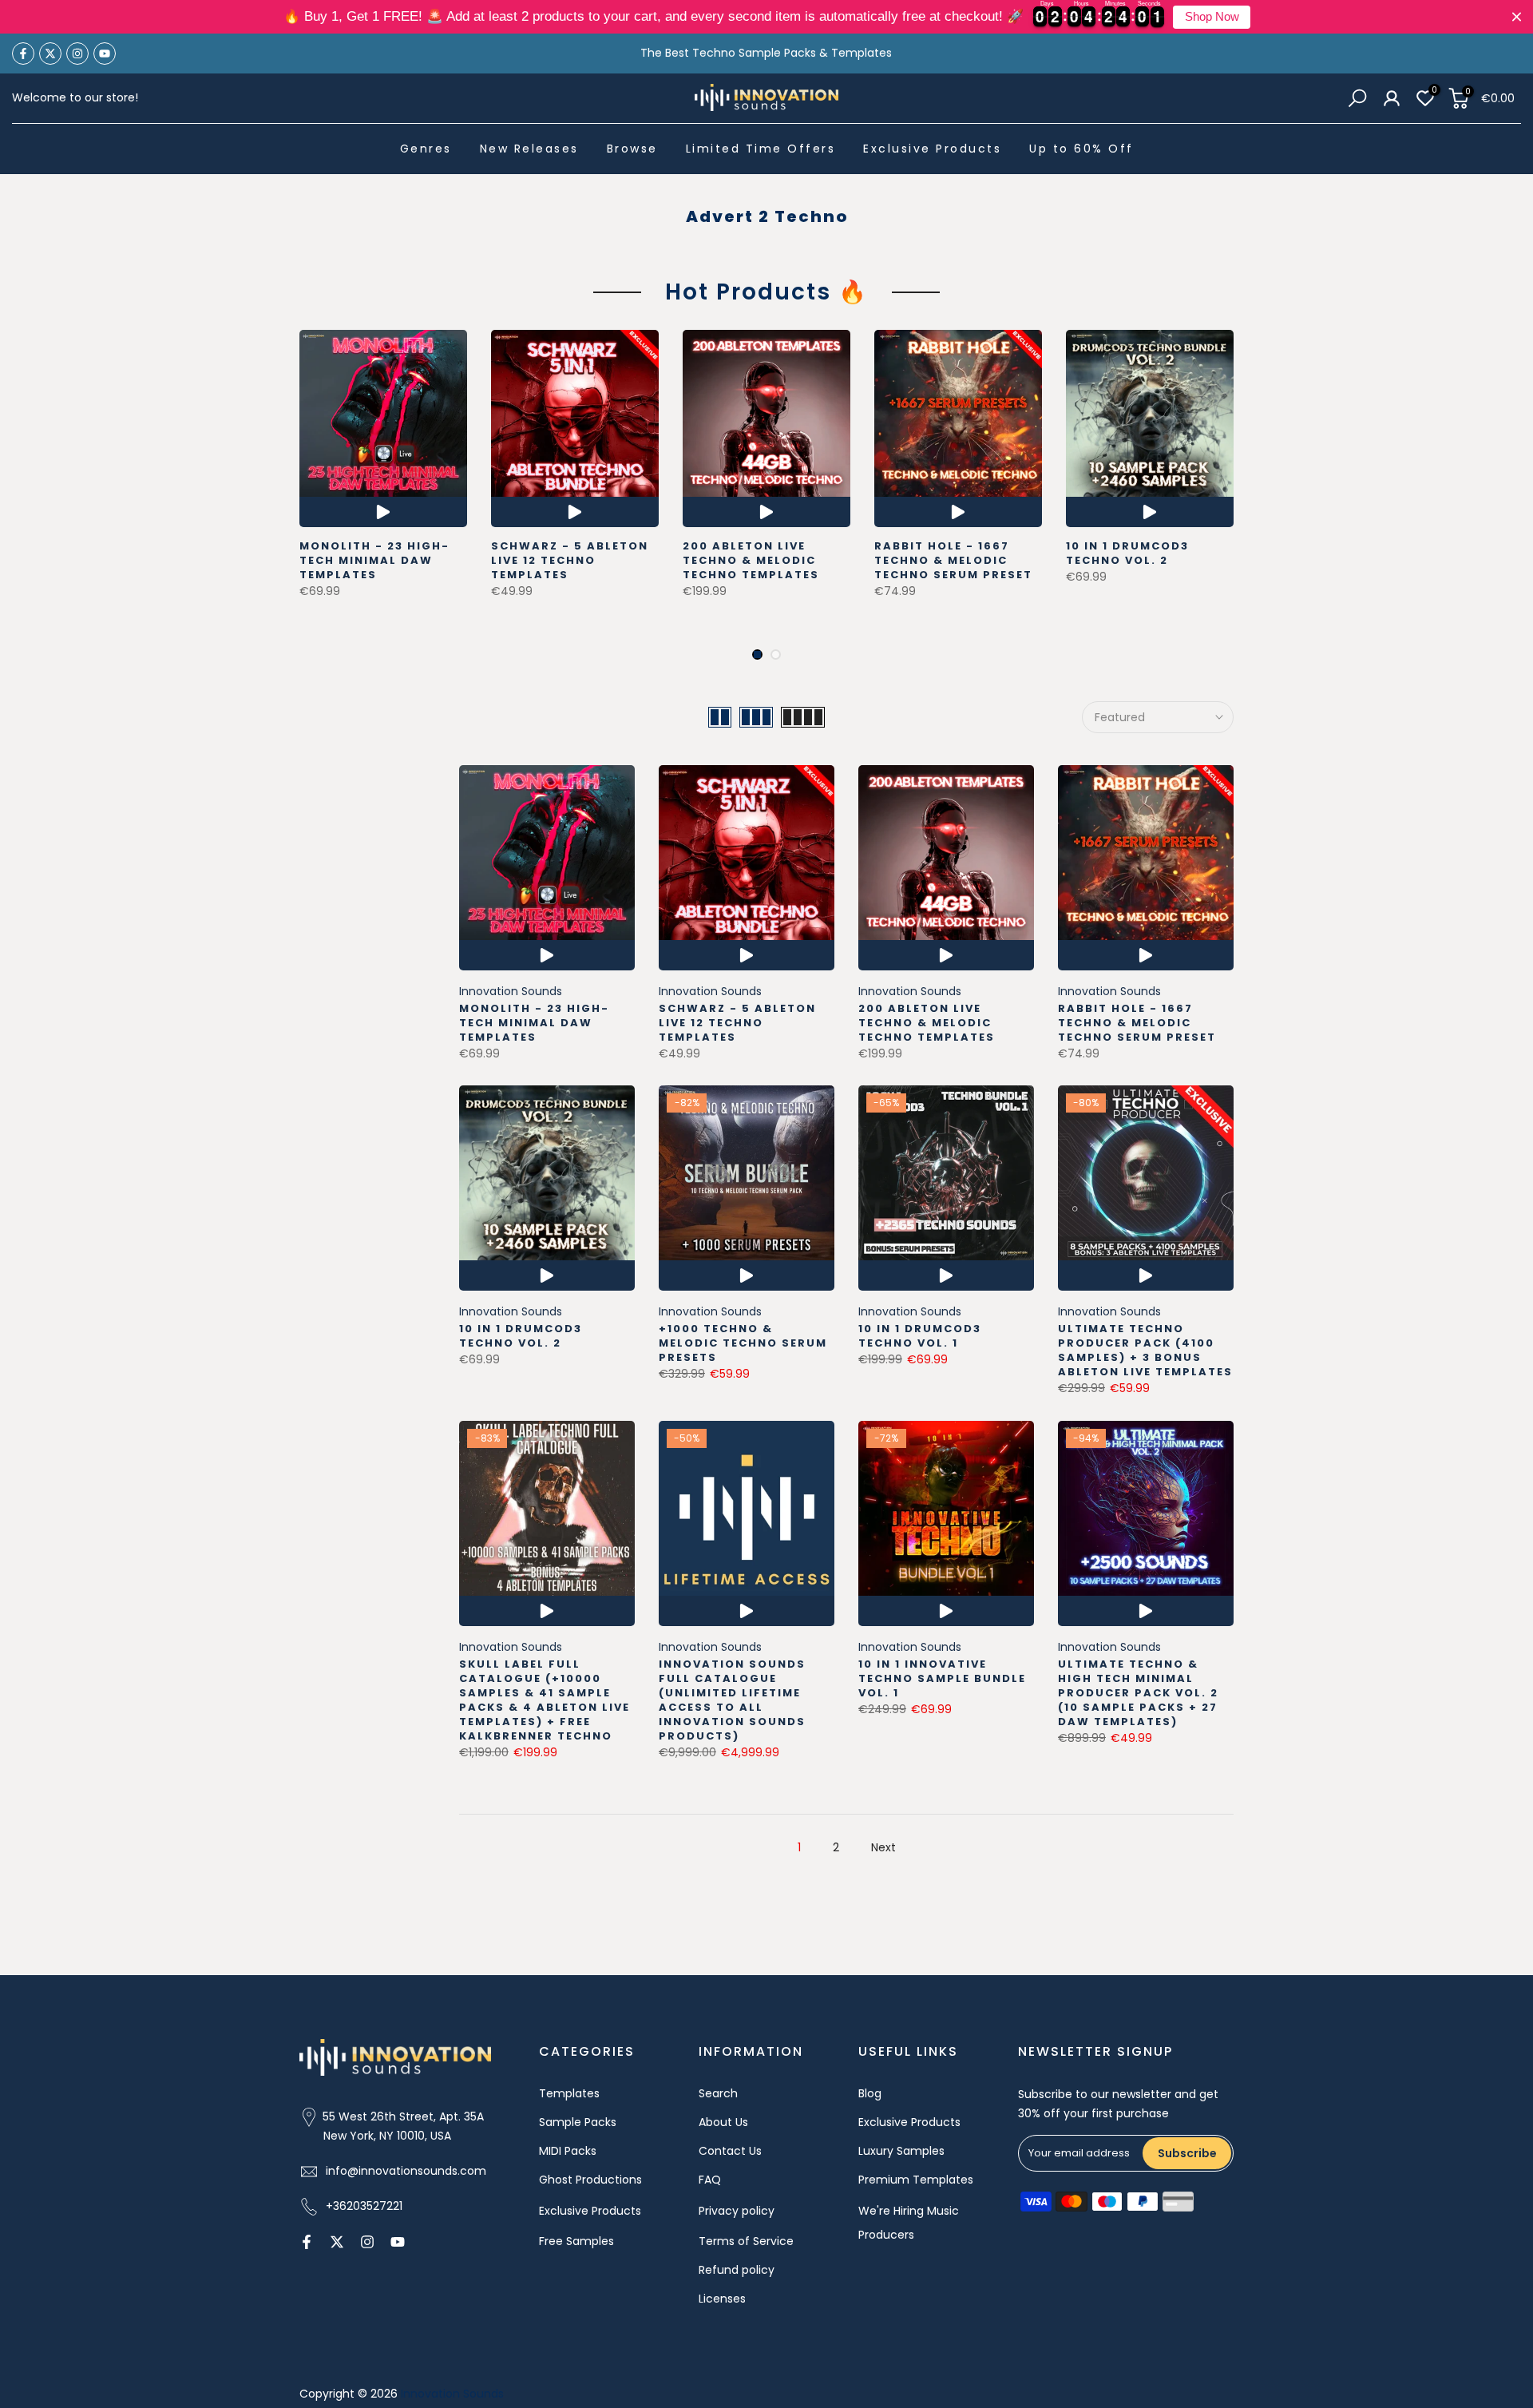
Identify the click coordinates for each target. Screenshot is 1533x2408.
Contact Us (730, 2151)
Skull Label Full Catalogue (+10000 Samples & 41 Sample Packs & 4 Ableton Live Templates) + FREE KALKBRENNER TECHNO (545, 1700)
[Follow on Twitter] (50, 54)
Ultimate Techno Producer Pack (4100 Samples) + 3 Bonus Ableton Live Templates (1145, 1350)
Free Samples (576, 2241)
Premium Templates (916, 2180)
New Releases (529, 149)
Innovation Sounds (511, 991)
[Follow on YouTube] (105, 54)
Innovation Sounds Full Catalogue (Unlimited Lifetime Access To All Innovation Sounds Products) (732, 1700)
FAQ (710, 2180)
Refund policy (737, 2270)
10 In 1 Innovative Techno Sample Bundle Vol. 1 (942, 1678)
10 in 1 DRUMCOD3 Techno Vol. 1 (920, 1336)
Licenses (722, 2299)
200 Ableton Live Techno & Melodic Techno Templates (751, 560)
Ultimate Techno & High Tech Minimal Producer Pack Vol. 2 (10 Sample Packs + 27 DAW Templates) (1138, 1693)
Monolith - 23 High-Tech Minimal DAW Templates (374, 560)
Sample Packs (578, 2122)
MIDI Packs (568, 2151)
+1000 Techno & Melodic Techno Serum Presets (743, 1343)
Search (718, 2093)
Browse (632, 149)
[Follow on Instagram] (77, 54)
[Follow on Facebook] (23, 54)
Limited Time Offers (761, 149)
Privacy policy (737, 2211)
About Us (723, 2122)
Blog (870, 2093)
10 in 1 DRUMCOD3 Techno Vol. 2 (1127, 553)
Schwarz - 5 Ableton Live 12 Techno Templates (570, 560)
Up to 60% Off (1081, 149)
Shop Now (1212, 17)
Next (883, 1847)
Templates (569, 2093)
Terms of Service (746, 2241)
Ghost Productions (590, 2180)
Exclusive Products (932, 149)
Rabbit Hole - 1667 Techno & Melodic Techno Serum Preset (953, 560)
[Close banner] (1517, 17)
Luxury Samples (901, 2151)
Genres (426, 149)
